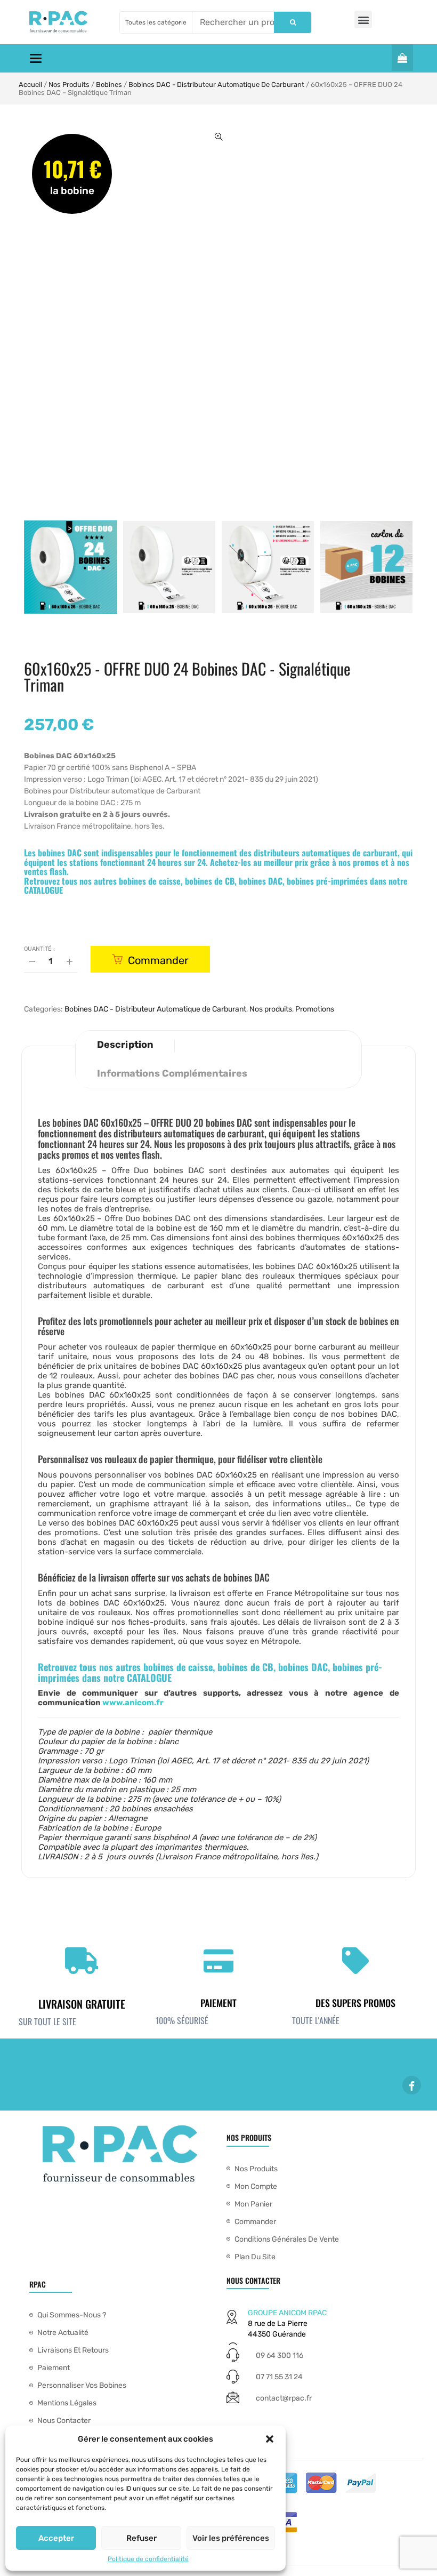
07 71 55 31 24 (279, 2377)
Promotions (315, 1009)
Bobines (109, 85)
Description (125, 1045)
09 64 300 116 (280, 2356)
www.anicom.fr (133, 1703)
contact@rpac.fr (284, 2398)
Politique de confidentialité (148, 2559)
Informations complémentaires (172, 1073)
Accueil (30, 85)
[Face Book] (412, 2085)
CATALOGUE (43, 890)
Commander (158, 960)
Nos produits (69, 85)
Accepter (56, 2538)
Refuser (141, 2538)
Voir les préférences (231, 2538)
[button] (270, 2439)
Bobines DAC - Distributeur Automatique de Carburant (216, 85)
